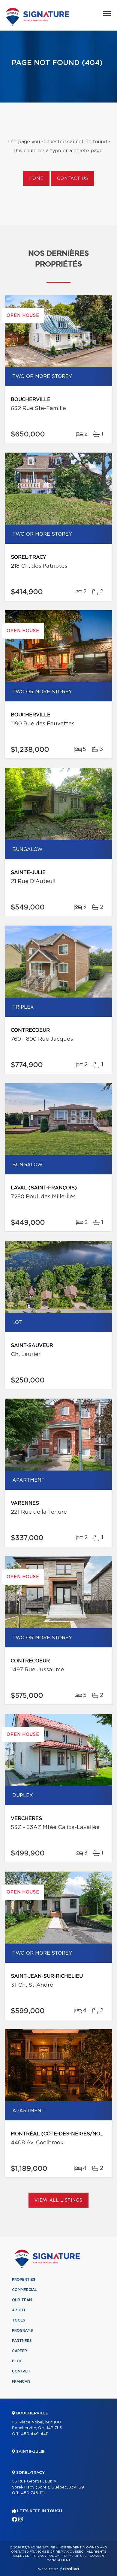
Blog (17, 2361)
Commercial (24, 2290)
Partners (22, 2341)
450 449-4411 (35, 2434)
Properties (24, 2280)
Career (19, 2351)
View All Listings (58, 2200)
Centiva (70, 2569)
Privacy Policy (46, 2556)
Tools (19, 2320)
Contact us (72, 179)
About (19, 2310)
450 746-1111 (33, 2493)
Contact (21, 2371)
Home (36, 179)
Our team (22, 2300)
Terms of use (74, 2556)
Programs (22, 2331)
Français (21, 2381)
